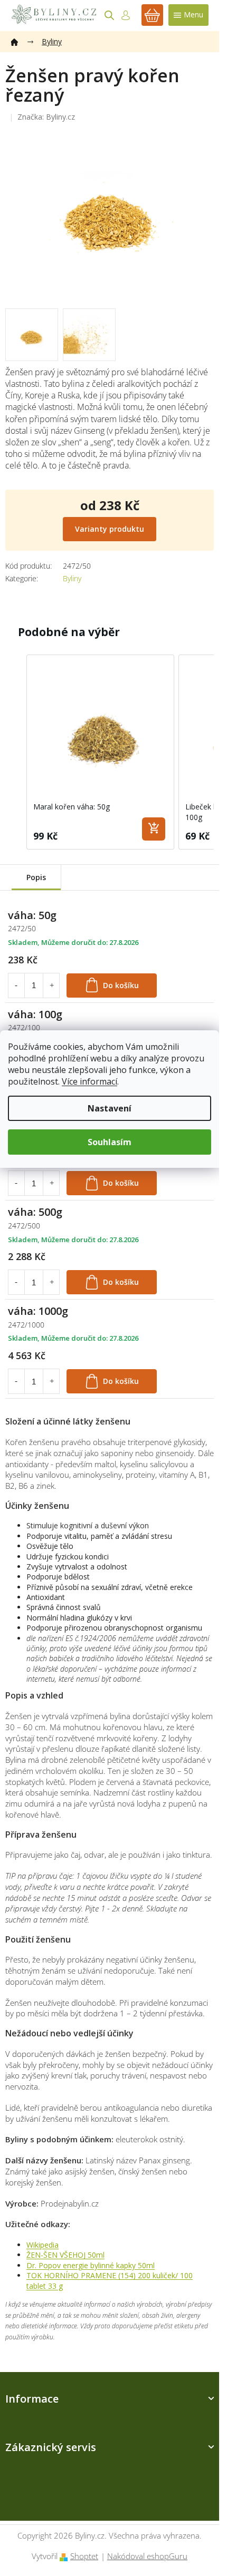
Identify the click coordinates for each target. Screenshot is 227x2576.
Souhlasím (110, 1142)
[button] (16, 752)
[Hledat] (109, 15)
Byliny (72, 578)
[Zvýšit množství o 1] (52, 985)
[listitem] (100, 752)
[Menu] (188, 15)
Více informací (89, 1081)
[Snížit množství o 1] (16, 985)
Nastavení (110, 1108)
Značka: (46, 117)
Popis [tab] (36, 877)
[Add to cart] (154, 829)
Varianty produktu (110, 529)
